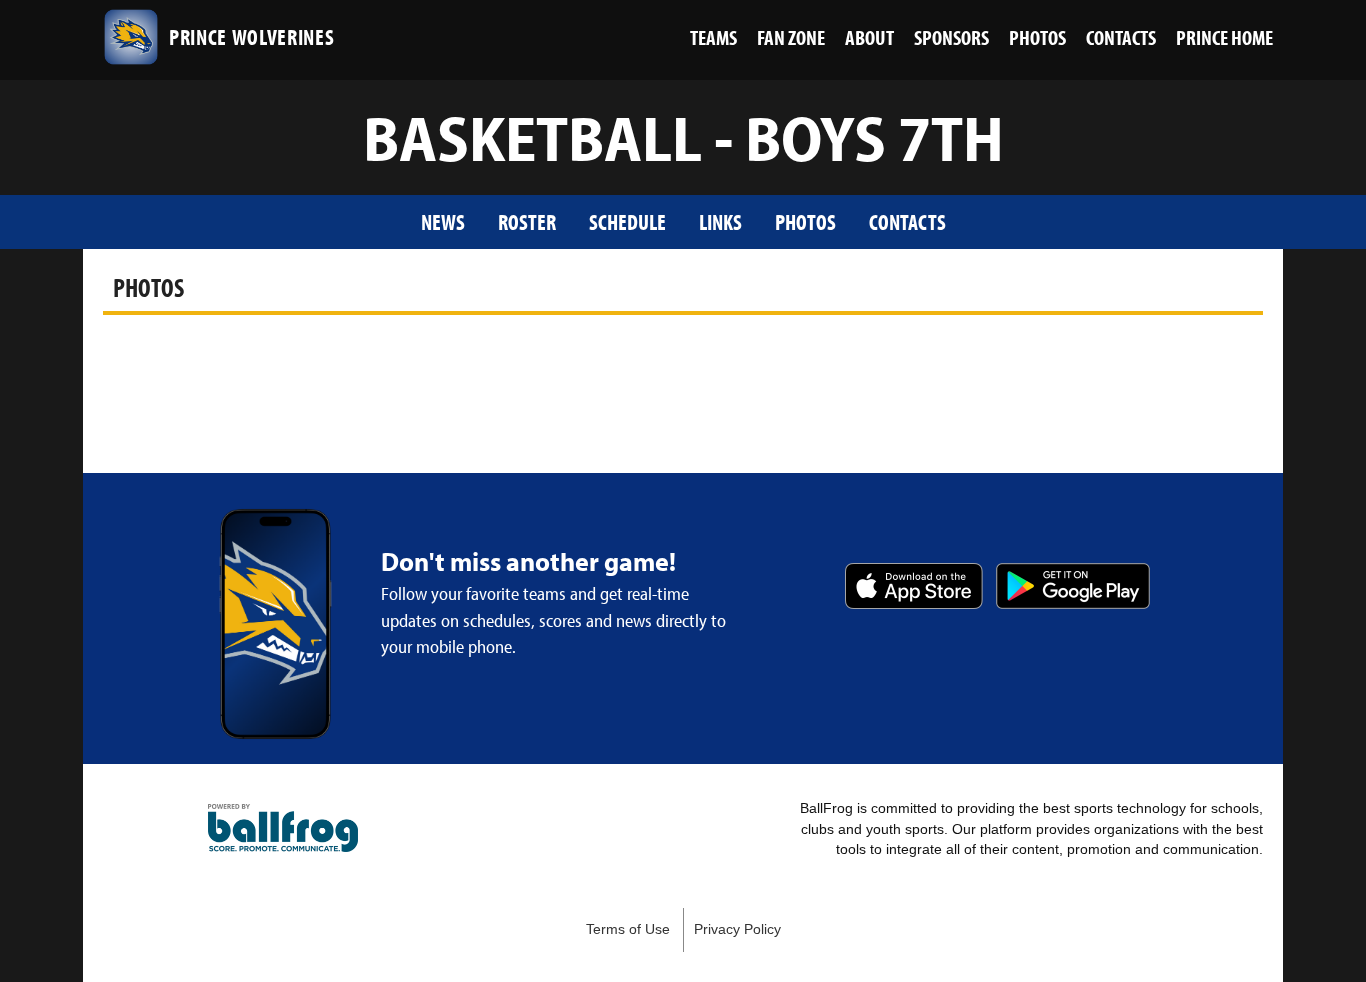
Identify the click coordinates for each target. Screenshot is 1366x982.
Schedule (627, 221)
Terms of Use (628, 929)
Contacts (907, 221)
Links (720, 221)
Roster (527, 221)
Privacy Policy (737, 929)
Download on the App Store (914, 586)
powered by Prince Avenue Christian (283, 828)
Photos (805, 221)
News (443, 221)
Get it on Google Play (1073, 586)
